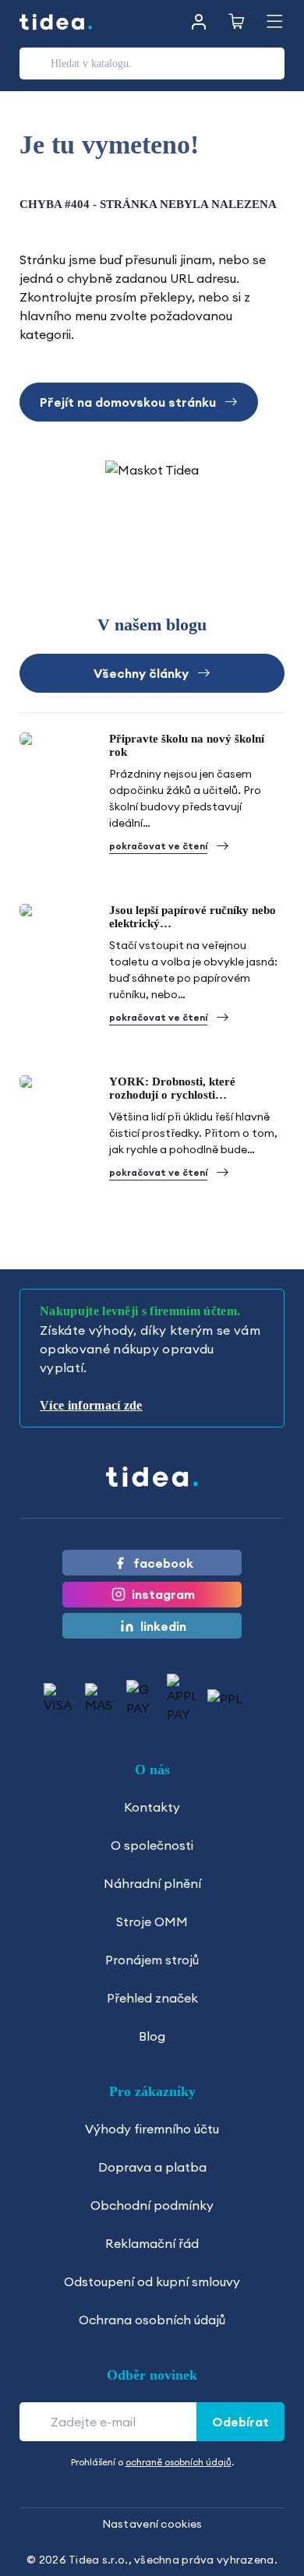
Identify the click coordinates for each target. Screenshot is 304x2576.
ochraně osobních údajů (179, 2462)
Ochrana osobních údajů (152, 2320)
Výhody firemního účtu (152, 2129)
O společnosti (152, 1845)
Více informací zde (91, 1405)
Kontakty (152, 1807)
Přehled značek (152, 1998)
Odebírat (240, 2422)
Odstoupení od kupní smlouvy (152, 2281)
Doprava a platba (152, 2167)
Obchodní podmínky (152, 2205)
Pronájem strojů (152, 1960)
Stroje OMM (152, 1921)
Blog (152, 2036)
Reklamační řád (152, 2243)
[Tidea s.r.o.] (57, 22)
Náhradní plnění (152, 1883)
